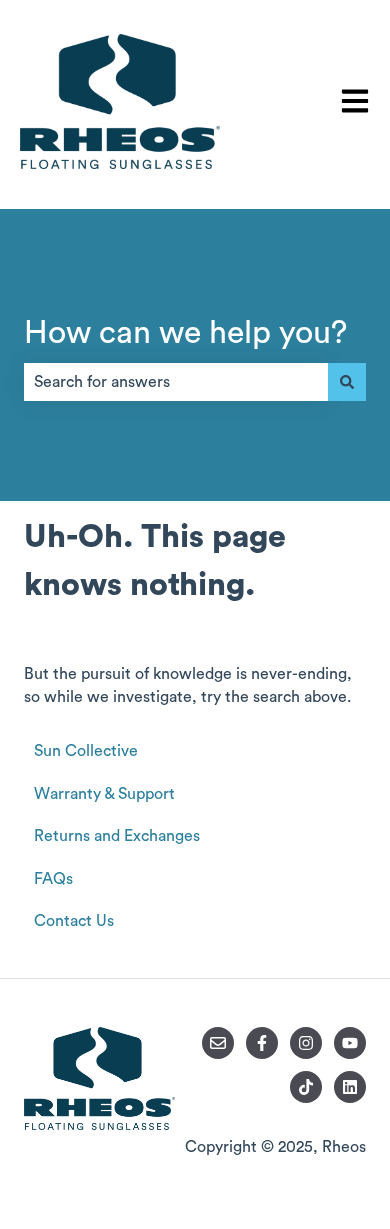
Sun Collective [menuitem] (86, 751)
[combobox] (176, 382)
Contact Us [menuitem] (74, 921)
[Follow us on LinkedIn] (350, 1087)
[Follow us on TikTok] (306, 1087)
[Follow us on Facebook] (262, 1043)
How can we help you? (185, 333)
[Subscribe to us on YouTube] (350, 1043)
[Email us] (218, 1043)
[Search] (347, 382)
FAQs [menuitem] (53, 879)
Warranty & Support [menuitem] (104, 794)
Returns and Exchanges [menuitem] (117, 836)
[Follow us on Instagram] (306, 1043)
